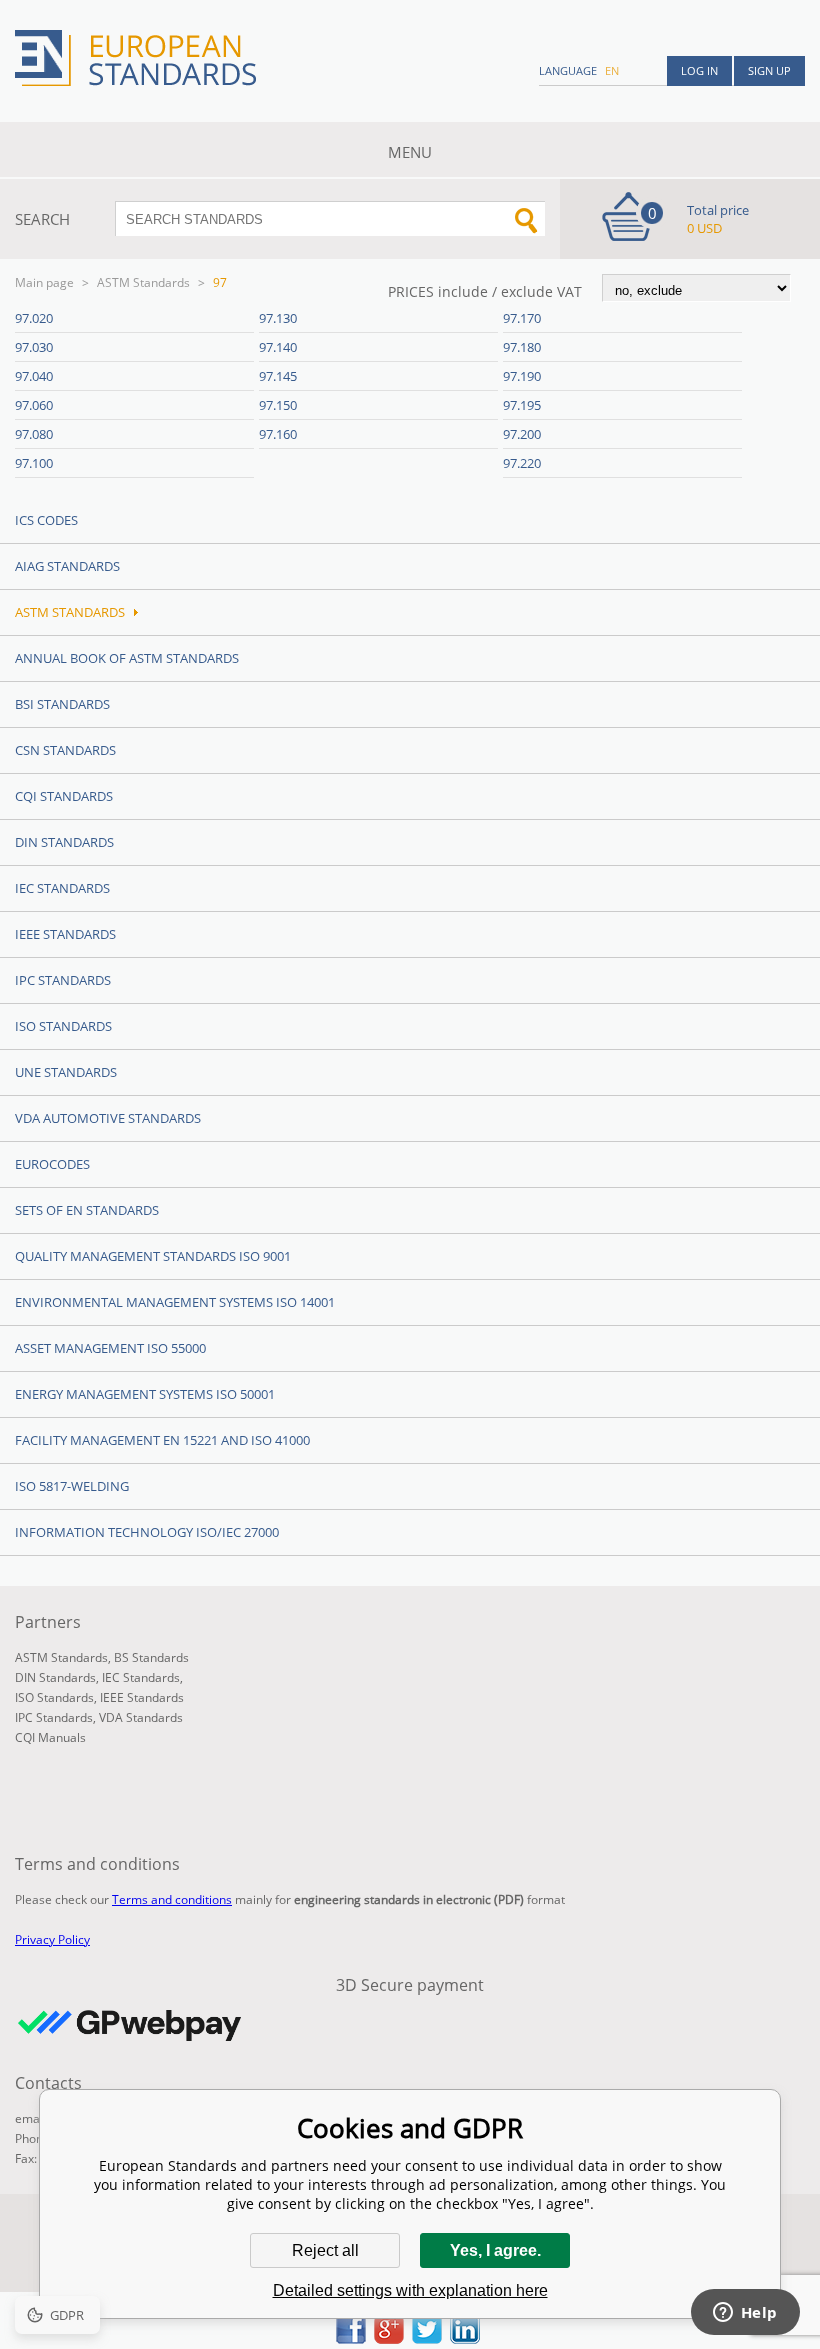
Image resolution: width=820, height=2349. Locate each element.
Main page (44, 282)
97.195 (522, 405)
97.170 (522, 318)
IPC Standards (63, 980)
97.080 (34, 434)
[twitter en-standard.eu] (427, 2338)
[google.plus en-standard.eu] (389, 2338)
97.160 (278, 434)
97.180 (522, 347)
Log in (699, 70)
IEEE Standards (65, 934)
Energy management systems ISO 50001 (145, 1394)
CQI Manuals (50, 1737)
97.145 (278, 376)
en (612, 70)
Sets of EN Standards (87, 1210)
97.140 (278, 347)
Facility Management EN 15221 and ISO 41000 (162, 1440)
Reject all (325, 2250)
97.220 (522, 463)
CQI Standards (64, 796)
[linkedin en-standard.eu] (465, 2338)
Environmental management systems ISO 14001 (175, 1302)
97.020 (34, 318)
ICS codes (46, 520)
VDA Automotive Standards (108, 1118)
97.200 (522, 434)
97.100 (34, 463)
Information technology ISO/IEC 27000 (147, 1532)
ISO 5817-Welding (72, 1486)
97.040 (34, 376)
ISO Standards (63, 1026)
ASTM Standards (143, 282)
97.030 (34, 347)
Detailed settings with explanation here (410, 2290)
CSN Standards (65, 750)
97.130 (278, 318)
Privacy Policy (52, 1939)
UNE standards (66, 1072)
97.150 (278, 405)
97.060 (34, 405)
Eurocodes (52, 1164)
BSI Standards (62, 704)
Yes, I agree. (495, 2250)
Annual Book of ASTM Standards (127, 658)
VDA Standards (141, 1717)
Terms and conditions (172, 1899)
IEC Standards (62, 888)
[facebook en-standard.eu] (351, 2338)
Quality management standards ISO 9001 (153, 1256)
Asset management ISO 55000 (110, 1348)
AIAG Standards (67, 566)
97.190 (522, 376)
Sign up (769, 70)
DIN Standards (64, 842)
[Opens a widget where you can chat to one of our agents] (745, 2314)
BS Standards (151, 1657)
